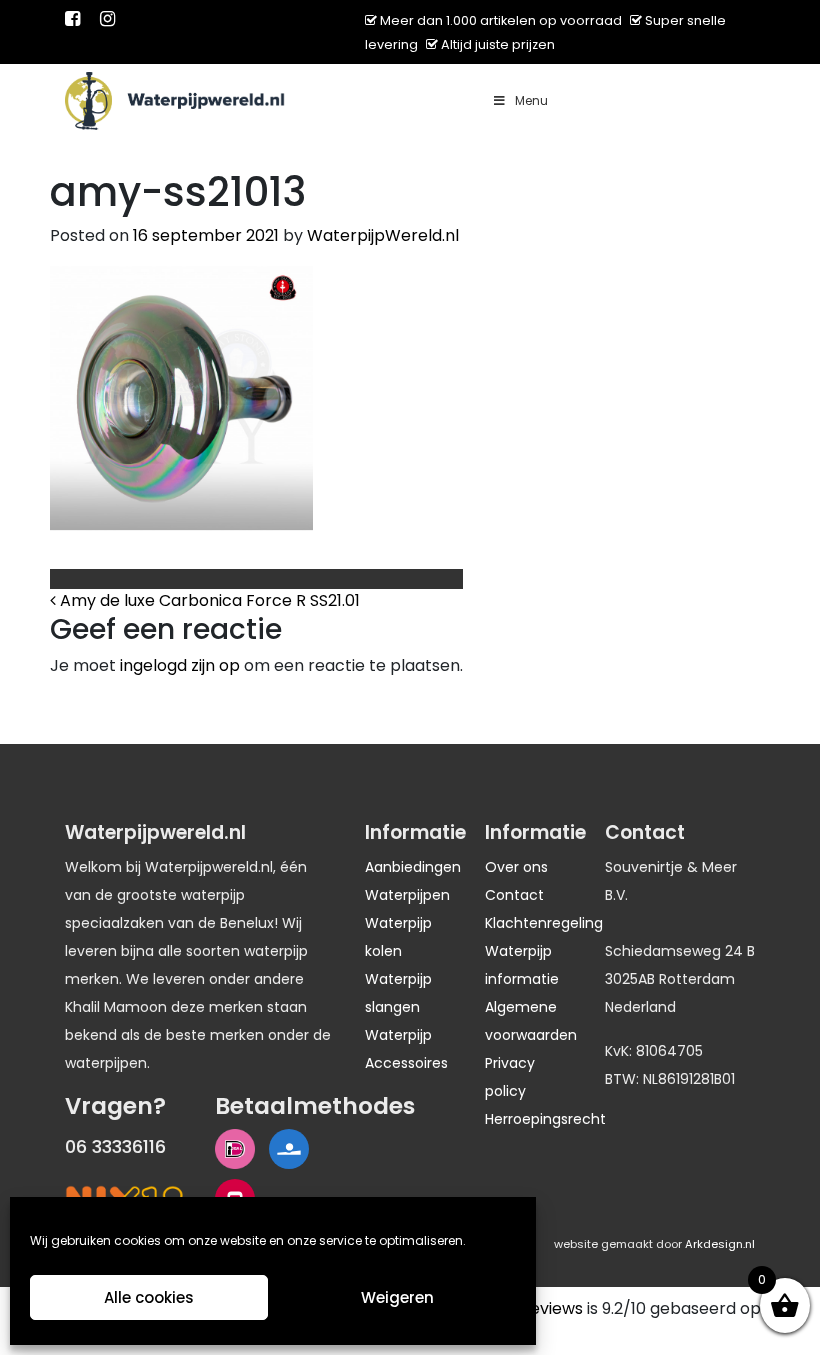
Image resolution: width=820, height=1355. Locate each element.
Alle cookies (149, 1297)
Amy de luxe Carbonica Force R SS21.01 (208, 600)
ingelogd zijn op (180, 665)
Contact (514, 895)
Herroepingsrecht (545, 1119)
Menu (531, 100)
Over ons (516, 867)
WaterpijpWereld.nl (383, 235)
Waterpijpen (407, 895)
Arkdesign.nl (720, 1244)
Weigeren (397, 1297)
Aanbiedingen (413, 867)
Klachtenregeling (544, 923)
